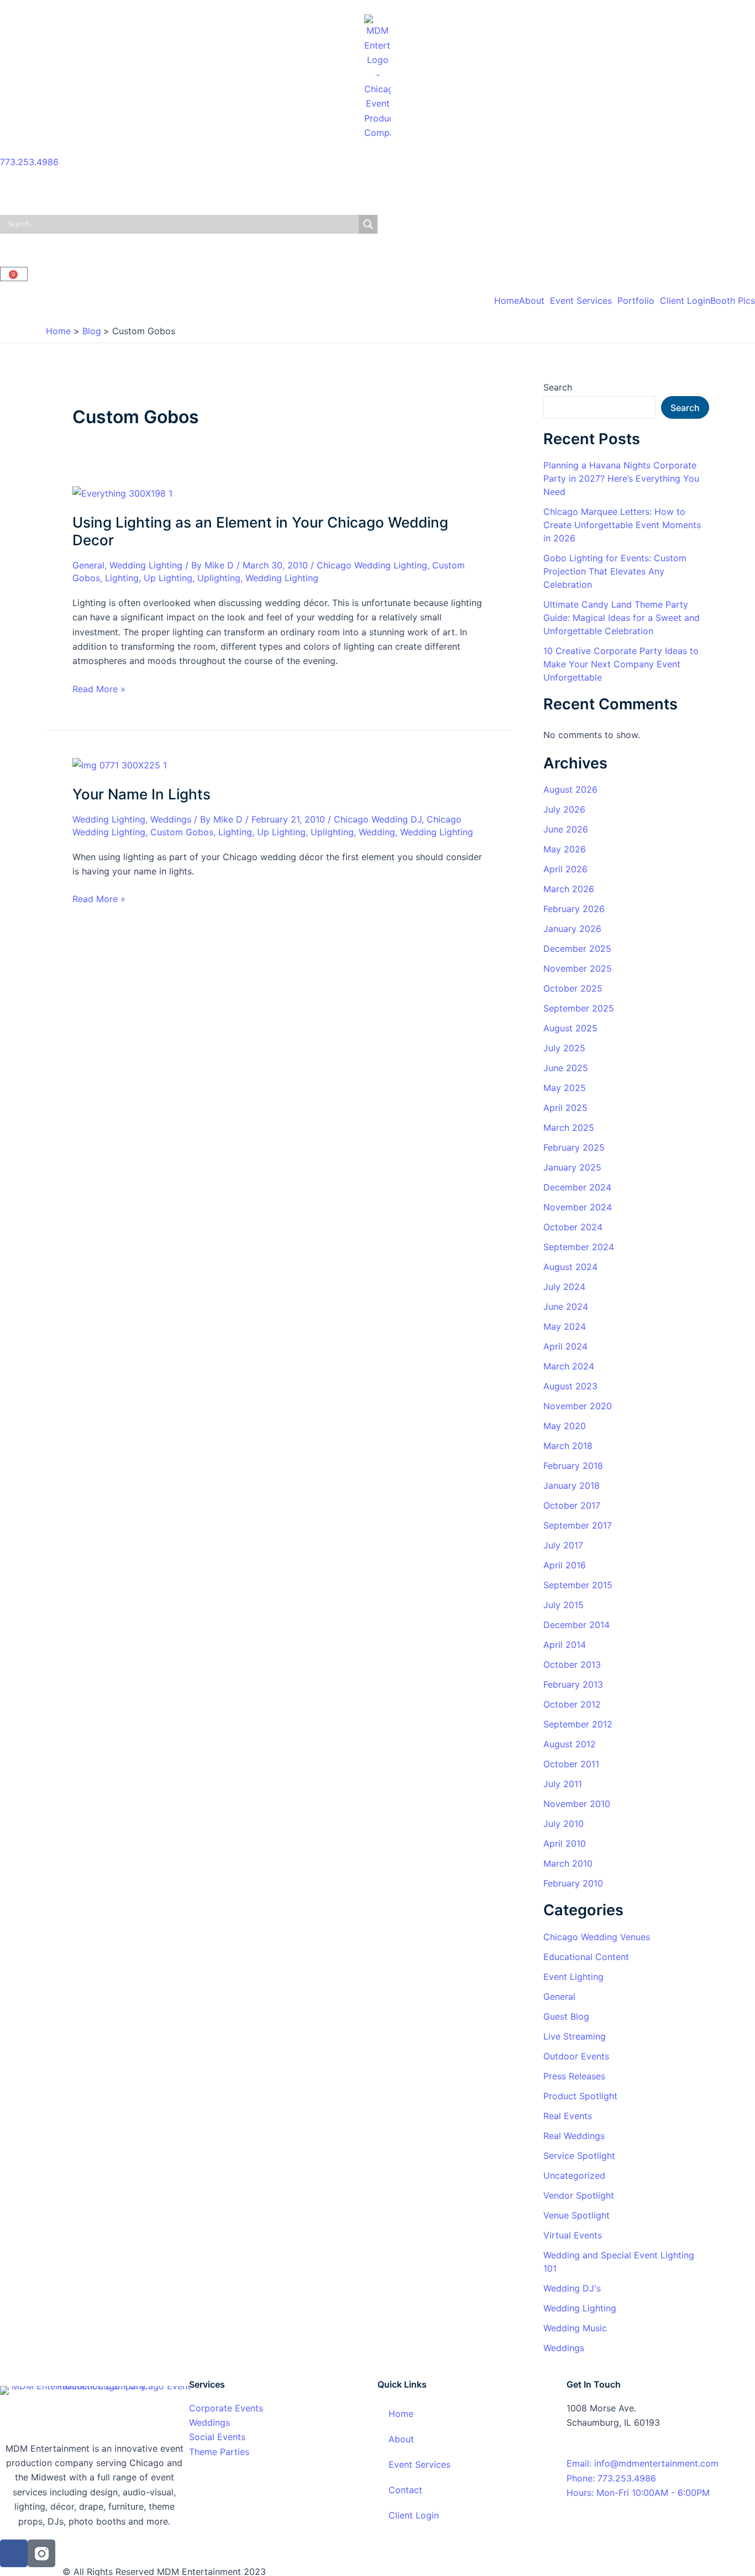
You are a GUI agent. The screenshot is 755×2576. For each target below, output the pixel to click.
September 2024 (579, 1247)
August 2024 (570, 1267)
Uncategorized (574, 2175)
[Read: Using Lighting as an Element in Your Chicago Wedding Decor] (122, 492)
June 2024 (566, 1307)
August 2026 (570, 789)
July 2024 (564, 1287)
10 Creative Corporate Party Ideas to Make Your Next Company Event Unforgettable (621, 664)
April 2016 (565, 1565)
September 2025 (579, 1008)
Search (558, 387)
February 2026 (574, 909)
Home (507, 301)
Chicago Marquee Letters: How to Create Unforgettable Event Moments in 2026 (622, 525)
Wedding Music (575, 2328)
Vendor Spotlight (579, 2195)
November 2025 (578, 968)
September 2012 (578, 1724)
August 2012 (570, 1744)
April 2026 (565, 869)
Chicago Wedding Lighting (372, 565)
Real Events (568, 2116)
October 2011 (571, 1764)
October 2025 (573, 988)
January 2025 (572, 1167)
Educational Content (586, 1957)
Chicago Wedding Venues (597, 1937)
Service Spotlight (579, 2156)
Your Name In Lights (141, 794)
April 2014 (565, 1645)
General (88, 565)
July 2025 (564, 1048)
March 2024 (569, 1366)
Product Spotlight (580, 2096)
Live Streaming (575, 2036)
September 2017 (578, 1525)
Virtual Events (573, 2235)
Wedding (377, 832)
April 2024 (565, 1346)
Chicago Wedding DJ (378, 819)
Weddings (171, 819)
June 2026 (566, 829)
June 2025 (566, 1068)
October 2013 (572, 1664)
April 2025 (565, 1108)
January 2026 (572, 929)
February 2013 (573, 1684)
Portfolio (636, 301)
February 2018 (573, 1466)
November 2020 (578, 1406)
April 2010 (565, 1843)
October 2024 (573, 1227)
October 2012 (572, 1704)
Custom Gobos (182, 832)
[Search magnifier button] (368, 224)
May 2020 (565, 1426)
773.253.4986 (29, 162)
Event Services (581, 301)
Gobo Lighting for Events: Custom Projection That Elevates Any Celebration (615, 571)
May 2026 (565, 849)
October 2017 (572, 1505)
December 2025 (577, 949)
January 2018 (572, 1485)
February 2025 (574, 1147)
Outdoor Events (576, 2056)
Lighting (122, 578)
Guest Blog (566, 2016)
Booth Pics (733, 301)
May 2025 (565, 1088)
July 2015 (563, 1605)
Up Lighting (168, 578)
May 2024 (565, 1326)
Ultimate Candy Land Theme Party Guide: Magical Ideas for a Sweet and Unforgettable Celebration (622, 618)
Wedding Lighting (146, 565)
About (532, 301)
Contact (405, 2490)
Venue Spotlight (576, 2215)
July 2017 (563, 1545)
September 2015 (578, 1585)
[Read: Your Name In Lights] (120, 764)
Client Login (685, 301)
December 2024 (577, 1187)
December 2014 (576, 1625)
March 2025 (569, 1128)
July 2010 (563, 1824)
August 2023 (570, 1386)
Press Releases (574, 2076)
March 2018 (568, 1446)
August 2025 (570, 1028)
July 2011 (563, 1784)
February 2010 (573, 1883)
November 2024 (578, 1207)
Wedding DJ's (572, 2288)
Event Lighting (573, 1977)
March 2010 (568, 1863)
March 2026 (569, 889)
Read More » (99, 688)
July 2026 (564, 809)
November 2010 (577, 1804)
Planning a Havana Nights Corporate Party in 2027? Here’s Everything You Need (621, 478)
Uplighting (219, 578)
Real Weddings (574, 2136)
